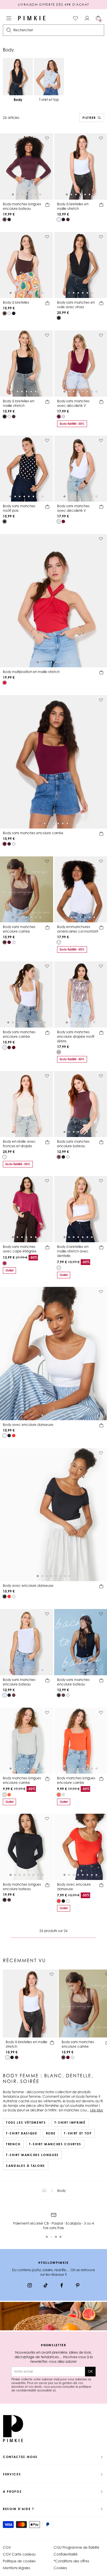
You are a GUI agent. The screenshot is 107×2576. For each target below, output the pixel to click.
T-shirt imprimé (70, 2122)
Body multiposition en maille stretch (31, 672)
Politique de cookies (19, 2561)
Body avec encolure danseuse (28, 1425)
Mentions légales (17, 2568)
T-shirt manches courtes (55, 2144)
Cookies (60, 2568)
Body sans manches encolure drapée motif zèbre (76, 1037)
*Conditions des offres (71, 2561)
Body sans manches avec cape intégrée (20, 1249)
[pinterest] (78, 2286)
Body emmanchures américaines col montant (78, 929)
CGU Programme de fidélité (76, 2547)
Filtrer (89, 118)
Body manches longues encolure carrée (22, 1780)
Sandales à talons (26, 2166)
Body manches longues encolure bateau (22, 206)
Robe (51, 2133)
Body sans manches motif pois (19, 508)
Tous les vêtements (26, 2122)
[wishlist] (76, 18)
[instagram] (30, 2286)
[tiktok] (46, 2286)
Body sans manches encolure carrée (33, 833)
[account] (87, 18)
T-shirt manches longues (32, 2155)
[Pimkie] (32, 18)
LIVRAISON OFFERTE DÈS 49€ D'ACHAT (53, 5)
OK (90, 2371)
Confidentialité (66, 2554)
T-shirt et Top (78, 2133)
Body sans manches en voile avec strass (76, 305)
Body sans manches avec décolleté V (73, 403)
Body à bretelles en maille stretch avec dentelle (73, 1251)
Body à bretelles (16, 302)
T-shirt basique (22, 2133)
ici (54, 2390)
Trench (13, 2144)
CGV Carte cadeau (19, 2554)
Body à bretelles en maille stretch (73, 206)
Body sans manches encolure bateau (73, 1144)
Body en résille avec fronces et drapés (19, 1144)
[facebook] (62, 2286)
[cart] (47, 206)
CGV (7, 2547)
